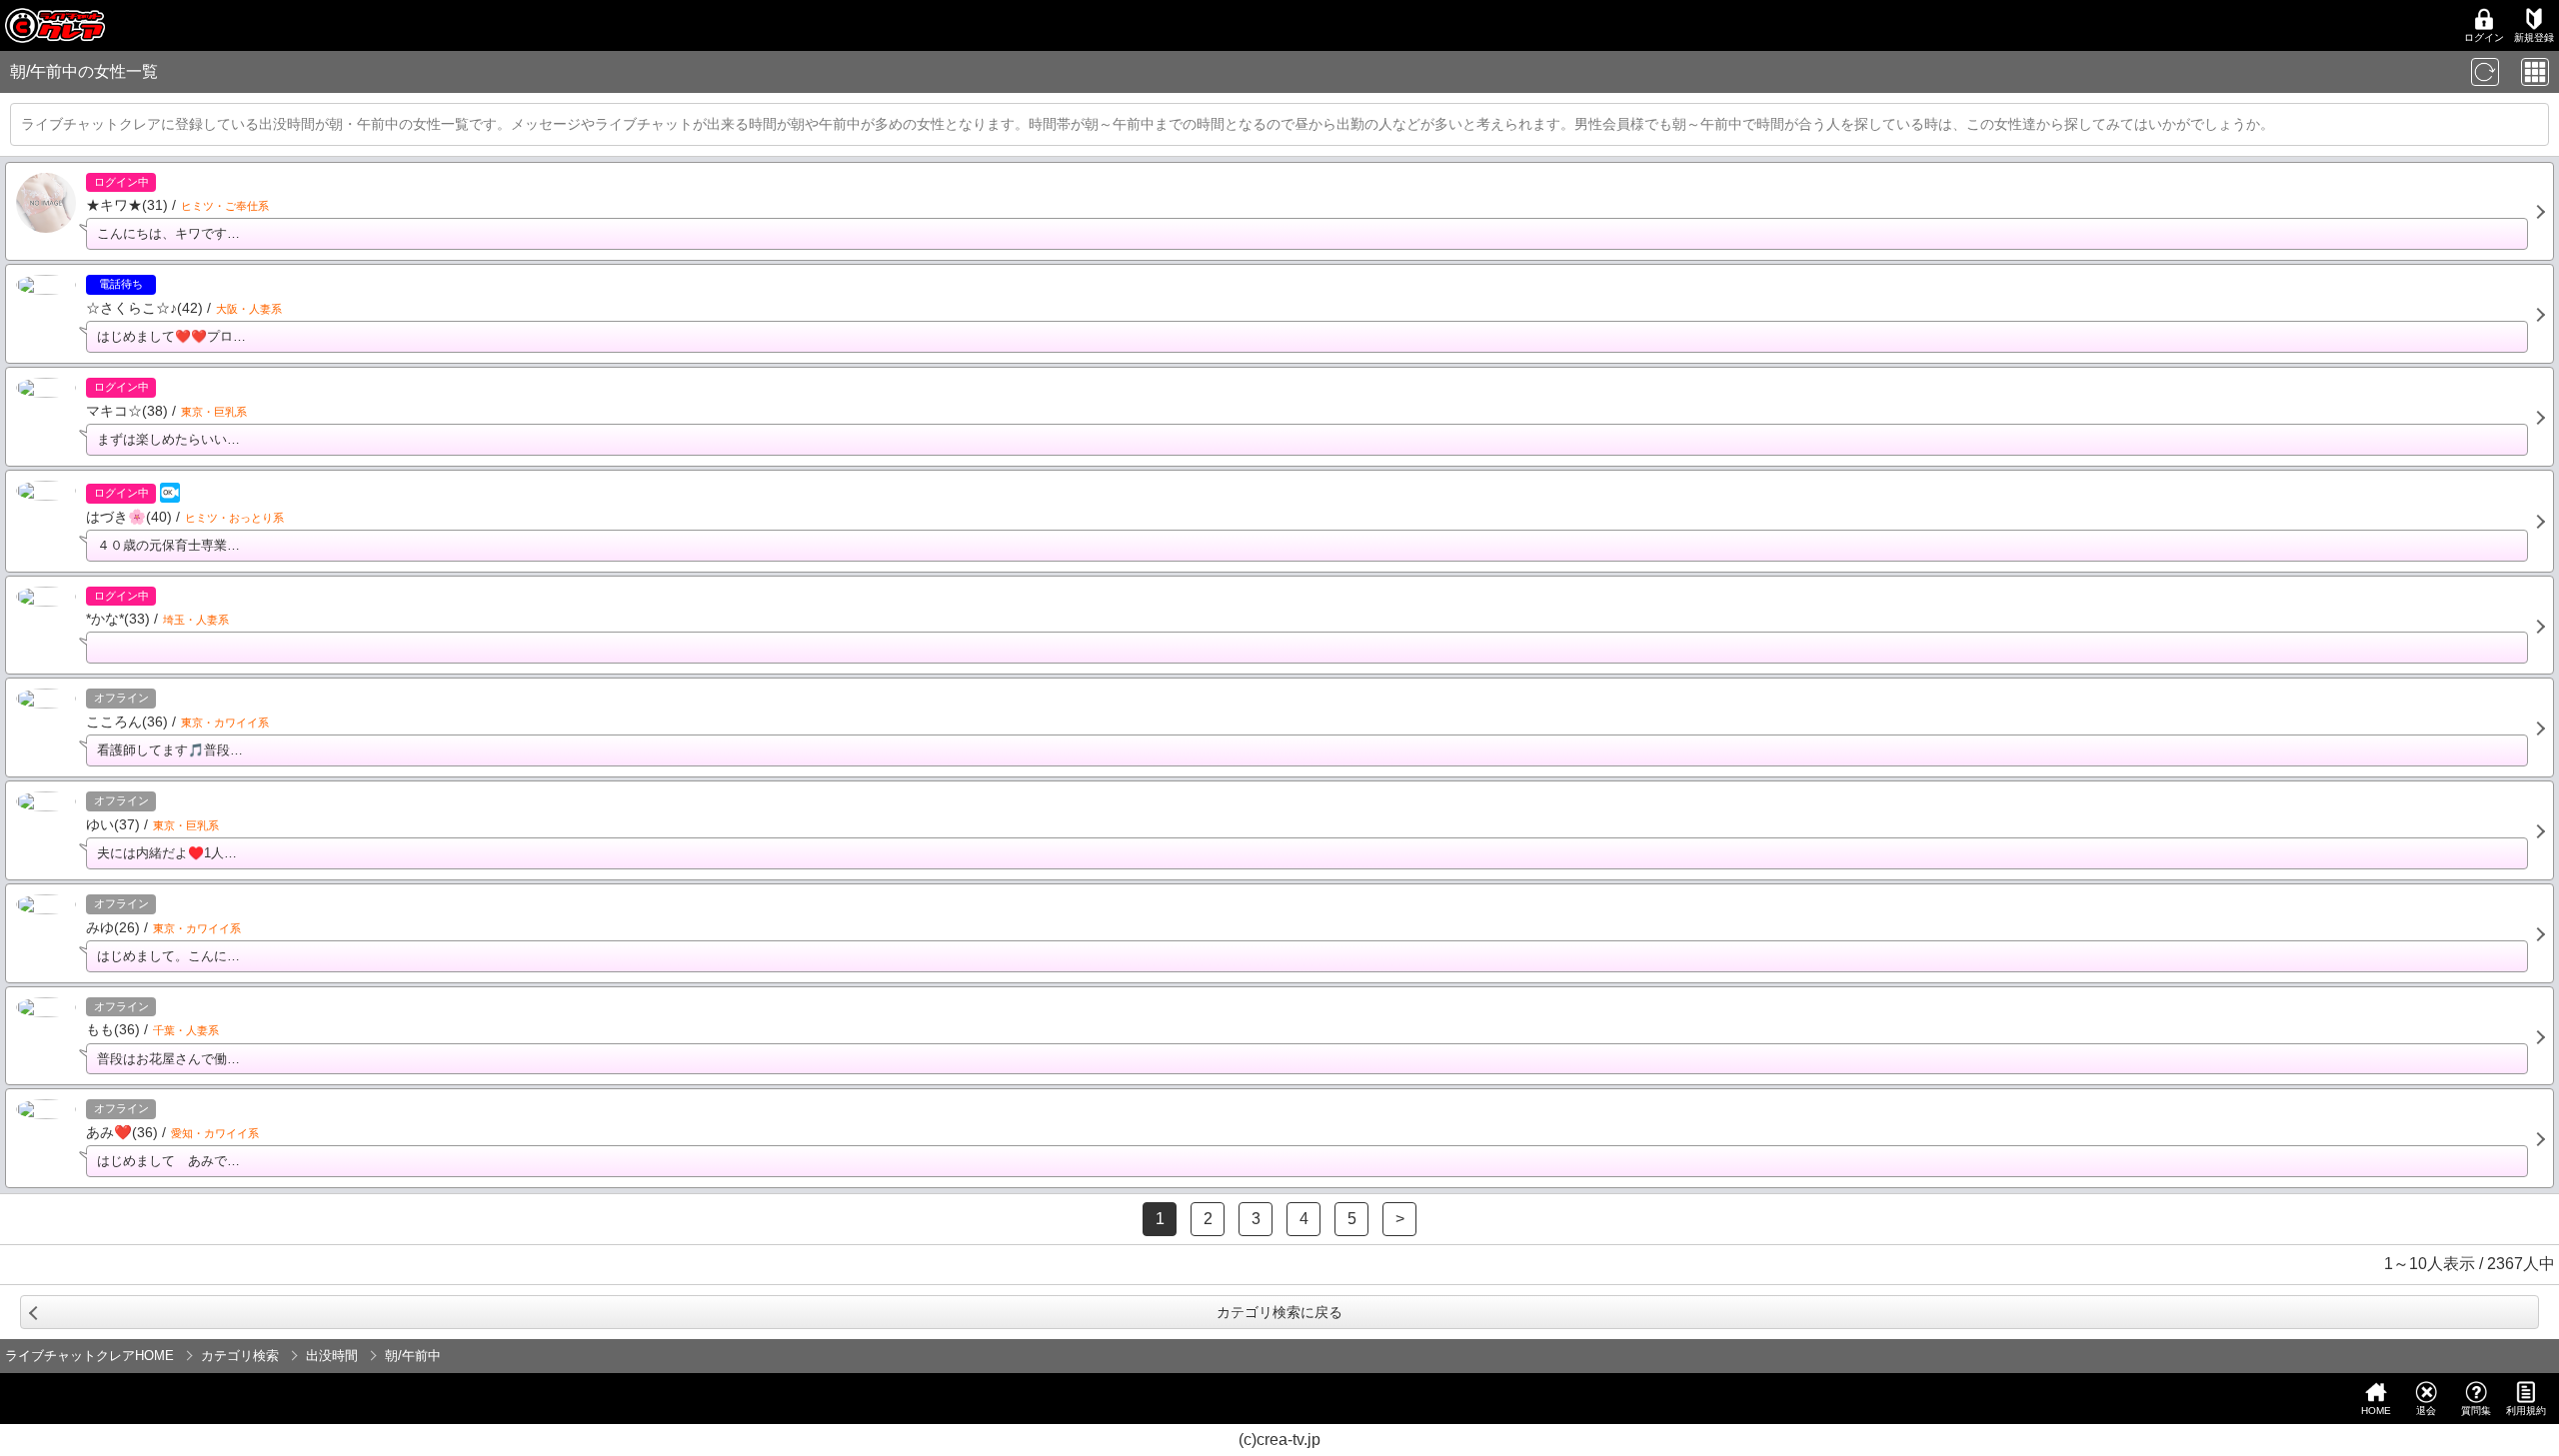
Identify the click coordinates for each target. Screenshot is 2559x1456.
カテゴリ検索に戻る (1279, 1312)
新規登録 (2534, 37)
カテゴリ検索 (240, 1356)
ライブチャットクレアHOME (89, 1356)
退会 (2426, 1411)
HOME (2376, 1411)
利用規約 (2526, 1411)
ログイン (2484, 37)
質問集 (2476, 1411)
